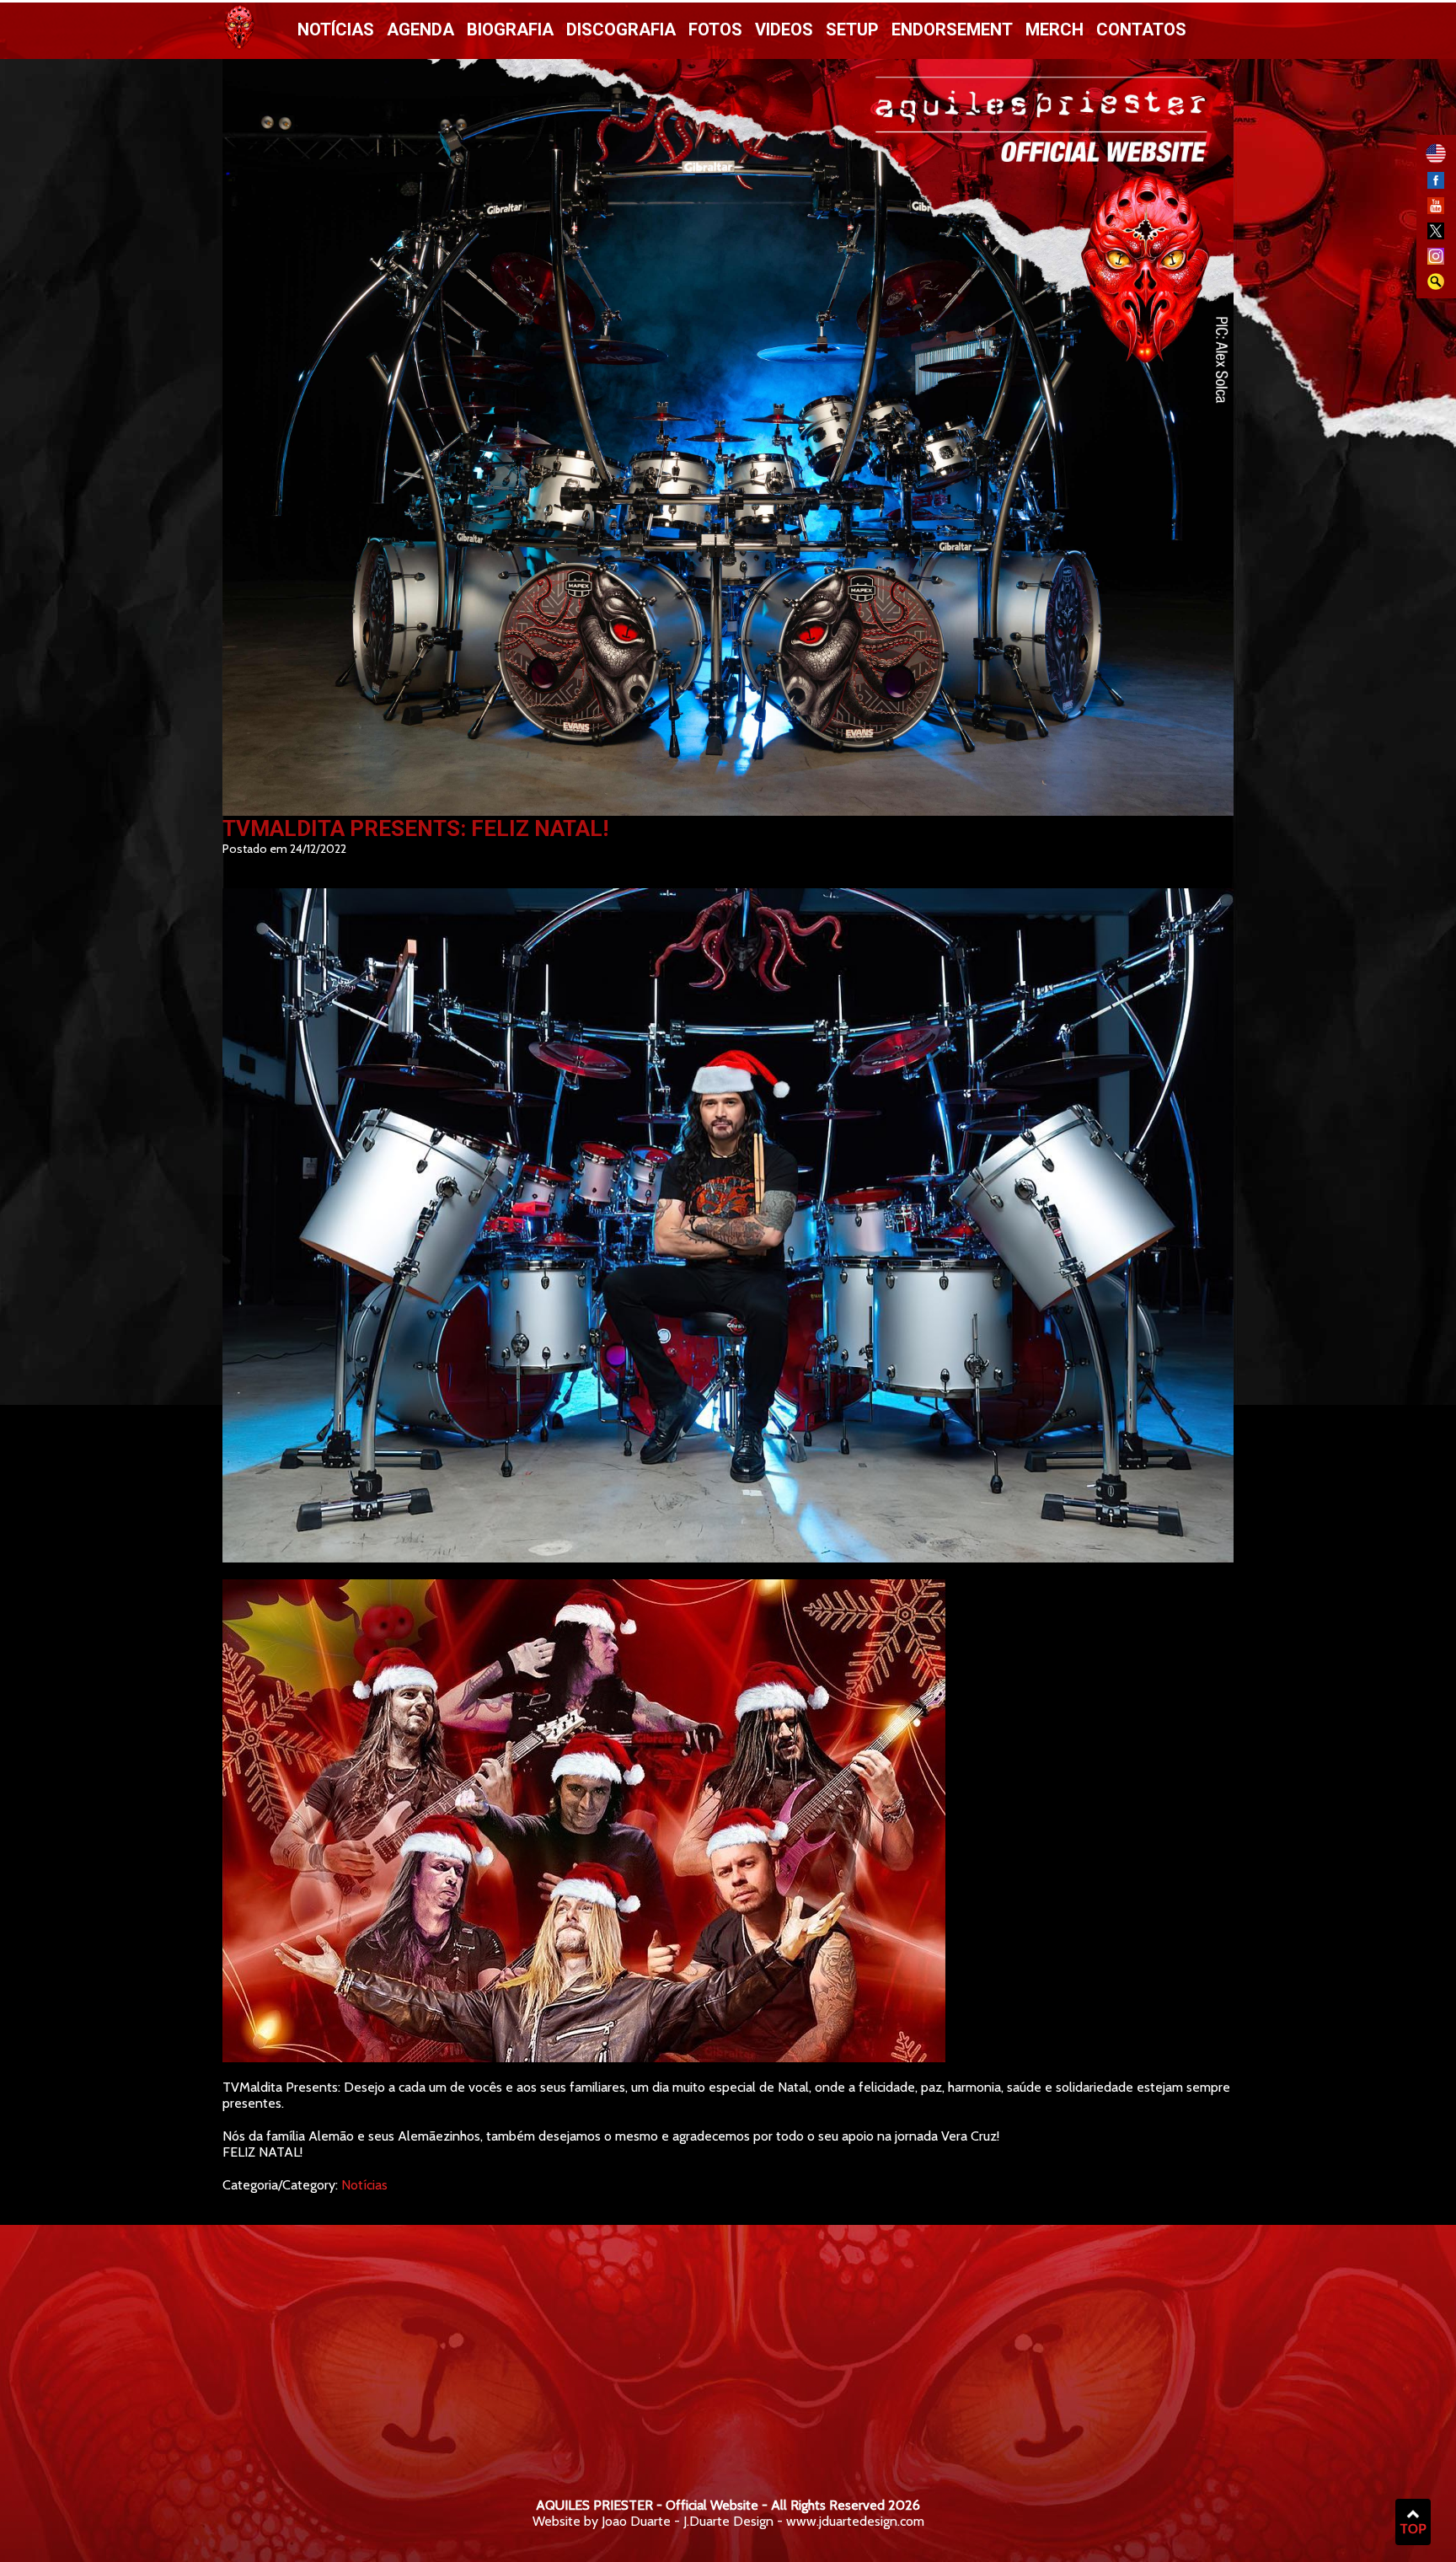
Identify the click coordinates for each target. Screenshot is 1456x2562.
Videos (784, 29)
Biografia (510, 29)
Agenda (420, 29)
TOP (1413, 2529)
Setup (852, 29)
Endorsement (952, 29)
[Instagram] (1436, 260)
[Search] (1436, 285)
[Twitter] (1436, 235)
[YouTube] (1436, 209)
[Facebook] (1436, 184)
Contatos (1141, 29)
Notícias (336, 29)
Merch (1055, 29)
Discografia (621, 29)
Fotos (715, 29)
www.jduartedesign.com (855, 2521)
